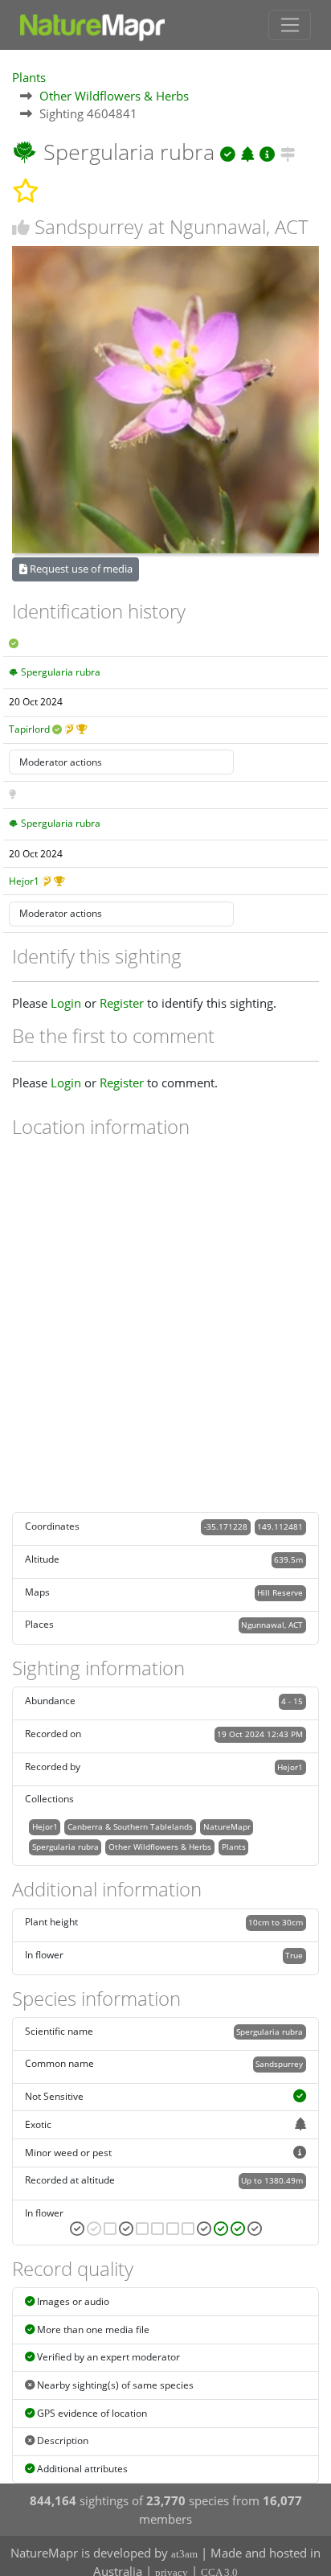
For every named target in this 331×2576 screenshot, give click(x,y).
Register (122, 1003)
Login (66, 1003)
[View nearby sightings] (288, 152)
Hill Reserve (280, 1592)
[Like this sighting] (21, 227)
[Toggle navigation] (290, 25)
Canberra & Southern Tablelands (130, 1826)
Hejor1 (24, 881)
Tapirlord (29, 729)
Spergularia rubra (61, 672)
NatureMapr (227, 1826)
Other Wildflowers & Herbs (114, 96)
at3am (184, 2554)
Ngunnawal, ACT (272, 1625)
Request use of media (80, 569)
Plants (29, 77)
